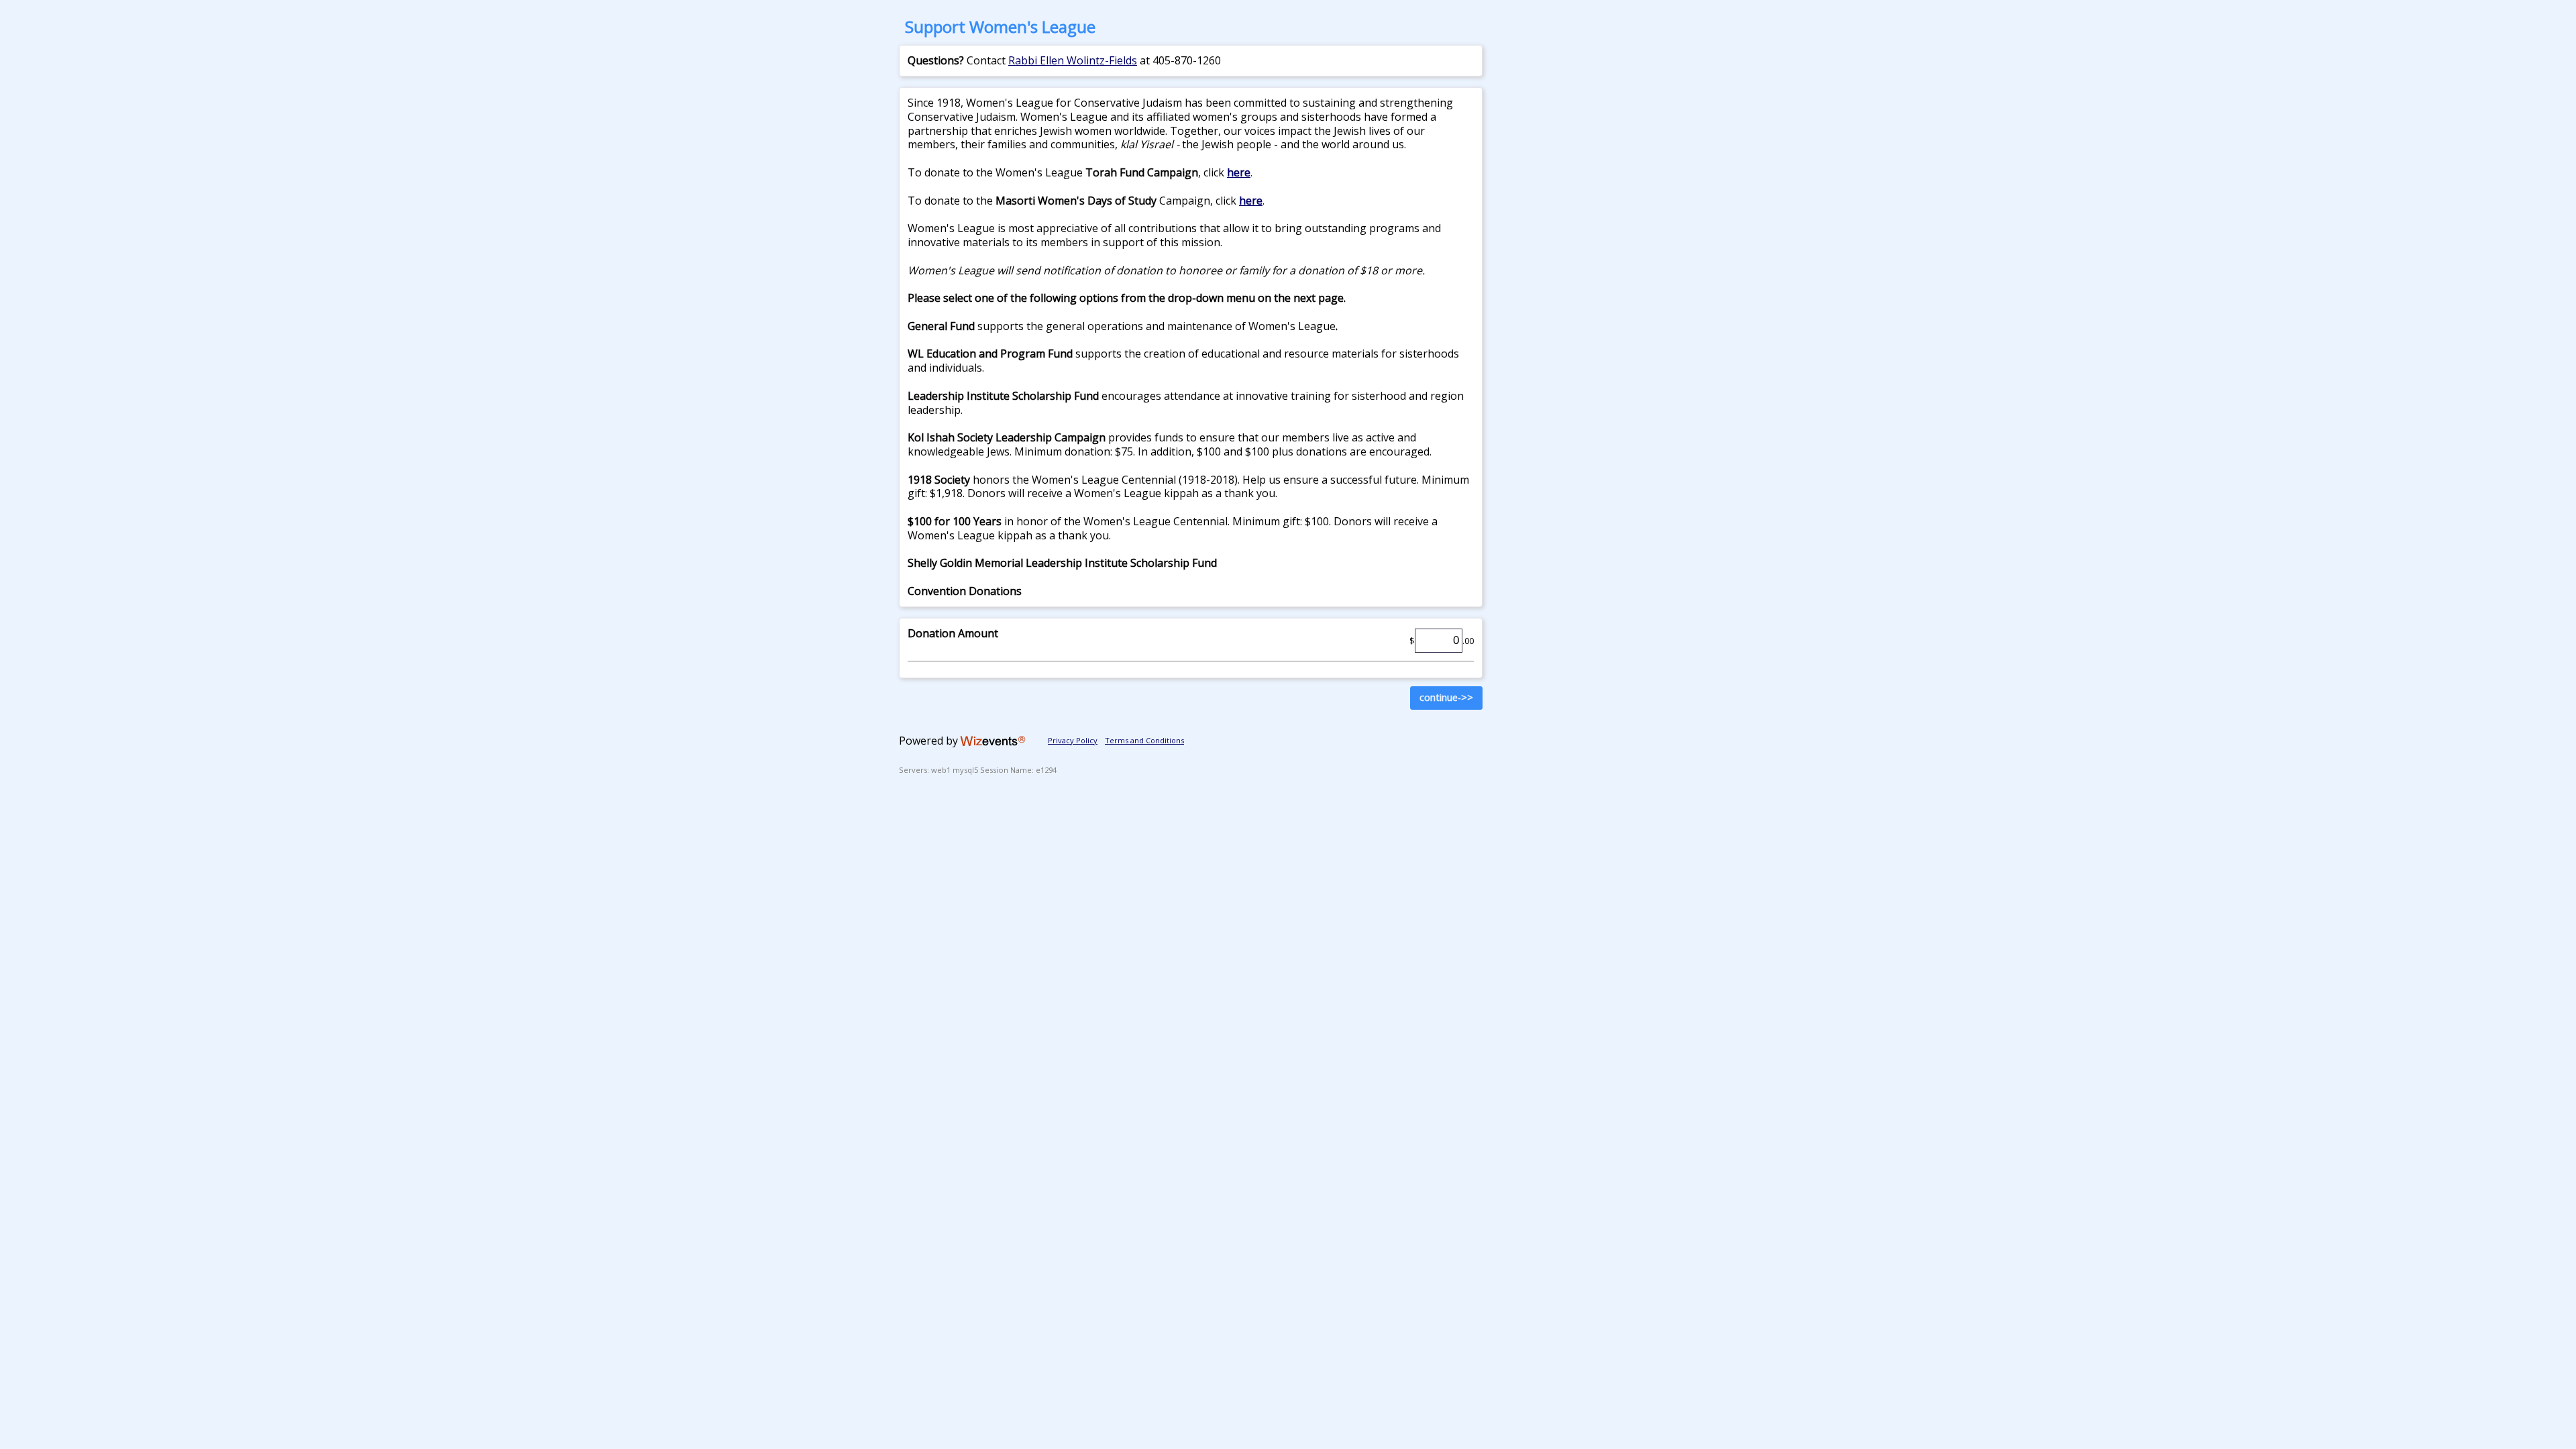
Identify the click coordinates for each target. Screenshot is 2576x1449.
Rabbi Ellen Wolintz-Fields (1073, 60)
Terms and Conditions (1144, 740)
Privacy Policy (1073, 740)
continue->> (1446, 697)
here (1239, 172)
